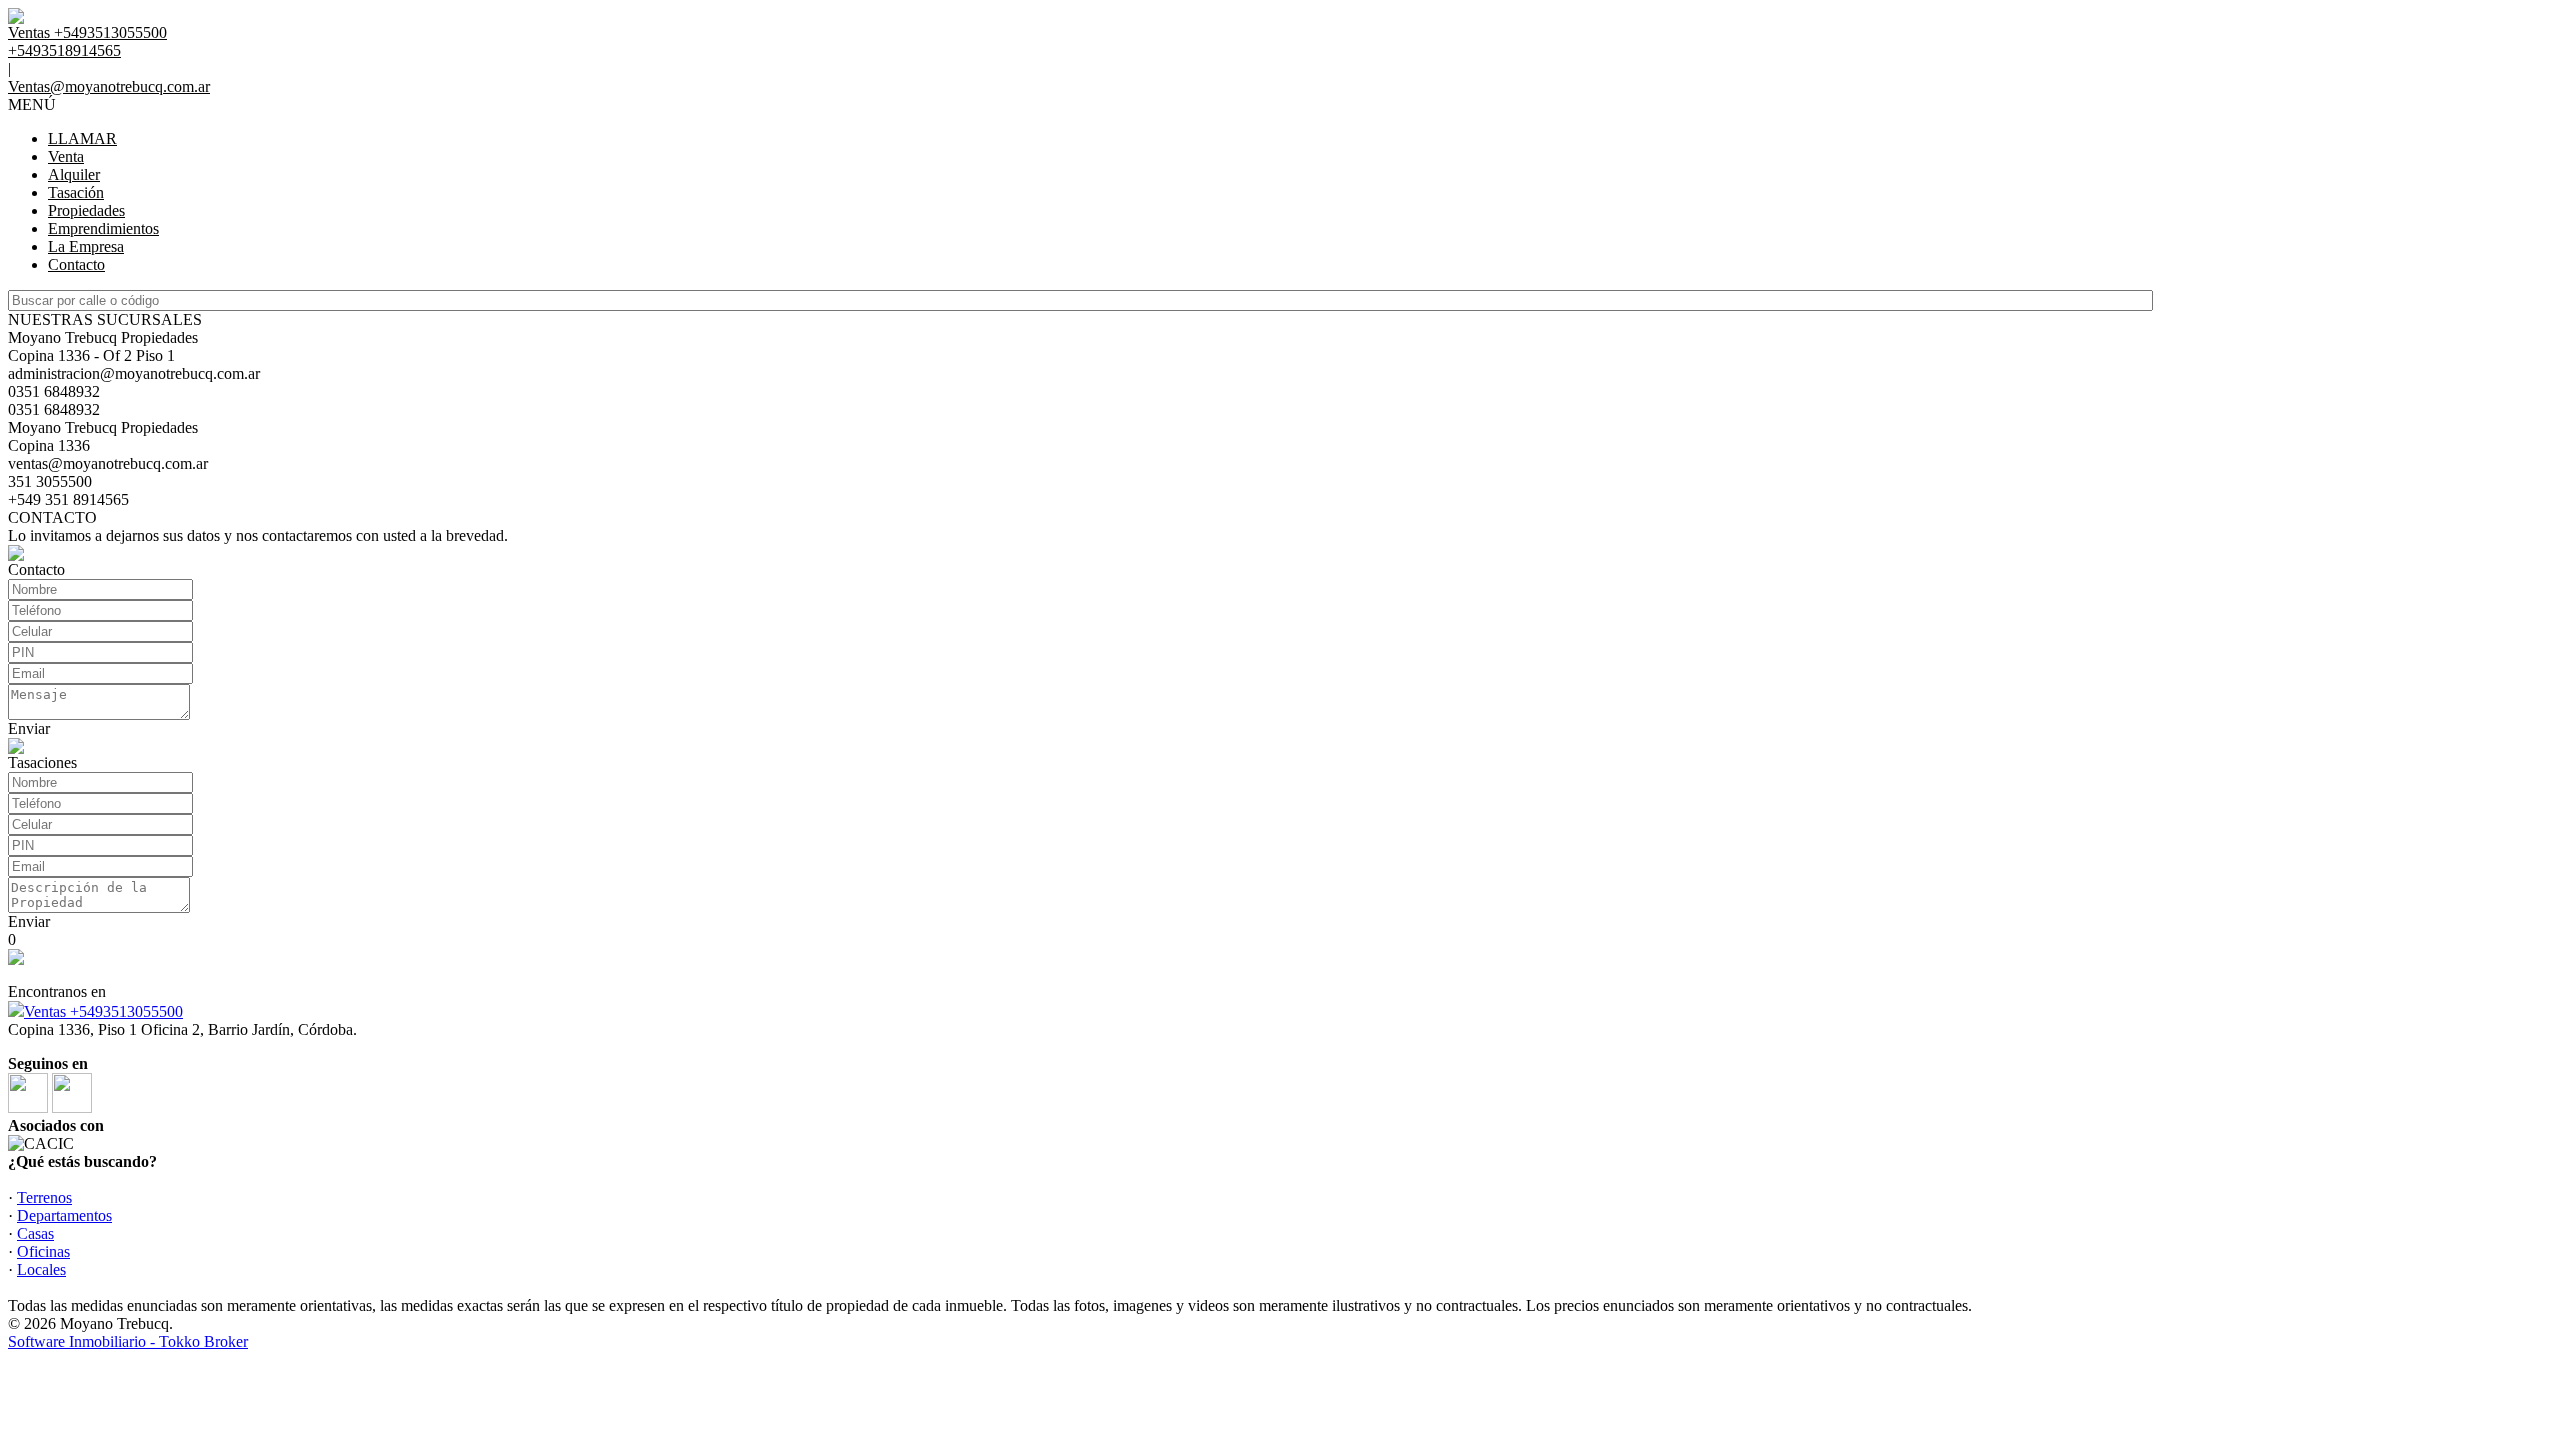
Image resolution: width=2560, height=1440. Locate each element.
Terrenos (44, 1197)
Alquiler (74, 174)
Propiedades (86, 210)
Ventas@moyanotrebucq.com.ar (109, 86)
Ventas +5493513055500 (103, 1011)
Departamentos (64, 1215)
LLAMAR (82, 138)
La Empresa (86, 246)
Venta (66, 156)
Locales (41, 1269)
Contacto (76, 264)
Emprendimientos (103, 228)
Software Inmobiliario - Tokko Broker (128, 1341)
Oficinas (43, 1251)
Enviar (29, 728)
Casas (35, 1233)
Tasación (76, 192)
